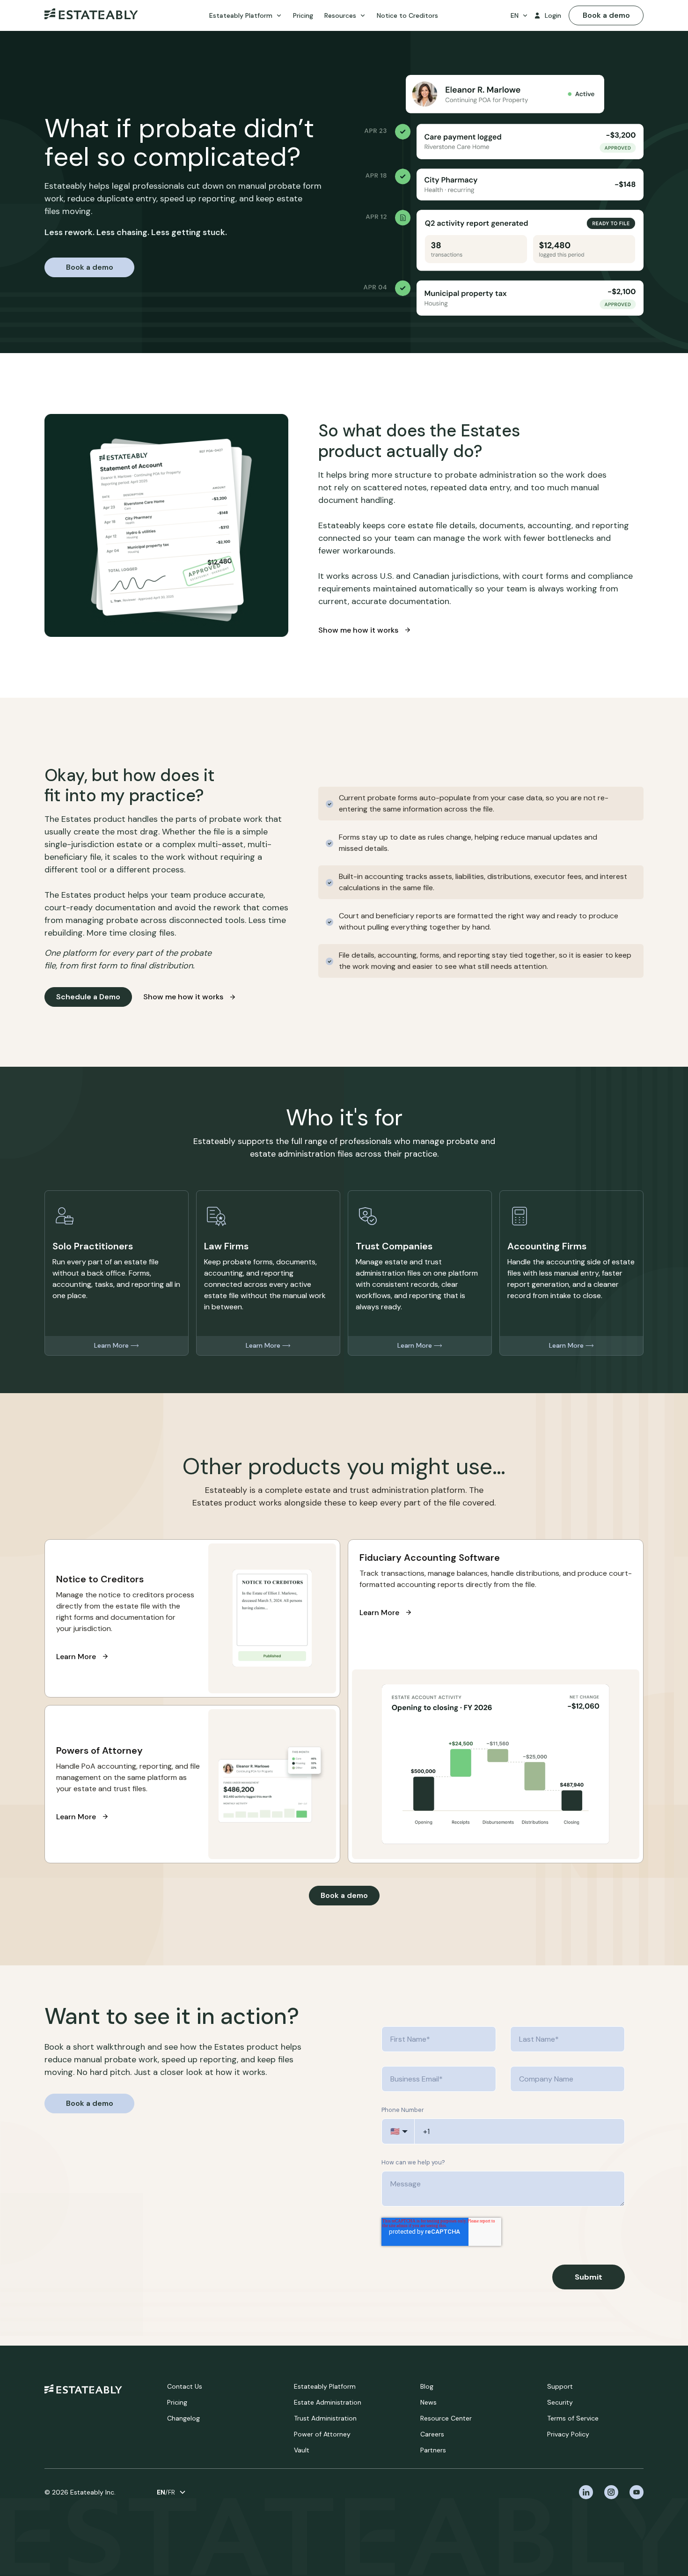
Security (560, 2402)
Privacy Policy (568, 2434)
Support (560, 2386)
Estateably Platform (325, 2386)
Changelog (183, 2418)
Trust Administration (325, 2418)
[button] (245, 16)
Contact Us (185, 2386)
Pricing (177, 2402)
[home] (91, 16)
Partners (433, 2450)
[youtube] (637, 2492)
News (428, 2402)
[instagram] (611, 2492)
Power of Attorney (322, 2434)
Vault (302, 2450)
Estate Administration (328, 2402)
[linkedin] (586, 2492)
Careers (432, 2434)
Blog (427, 2386)
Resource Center (446, 2418)
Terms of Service (573, 2418)
